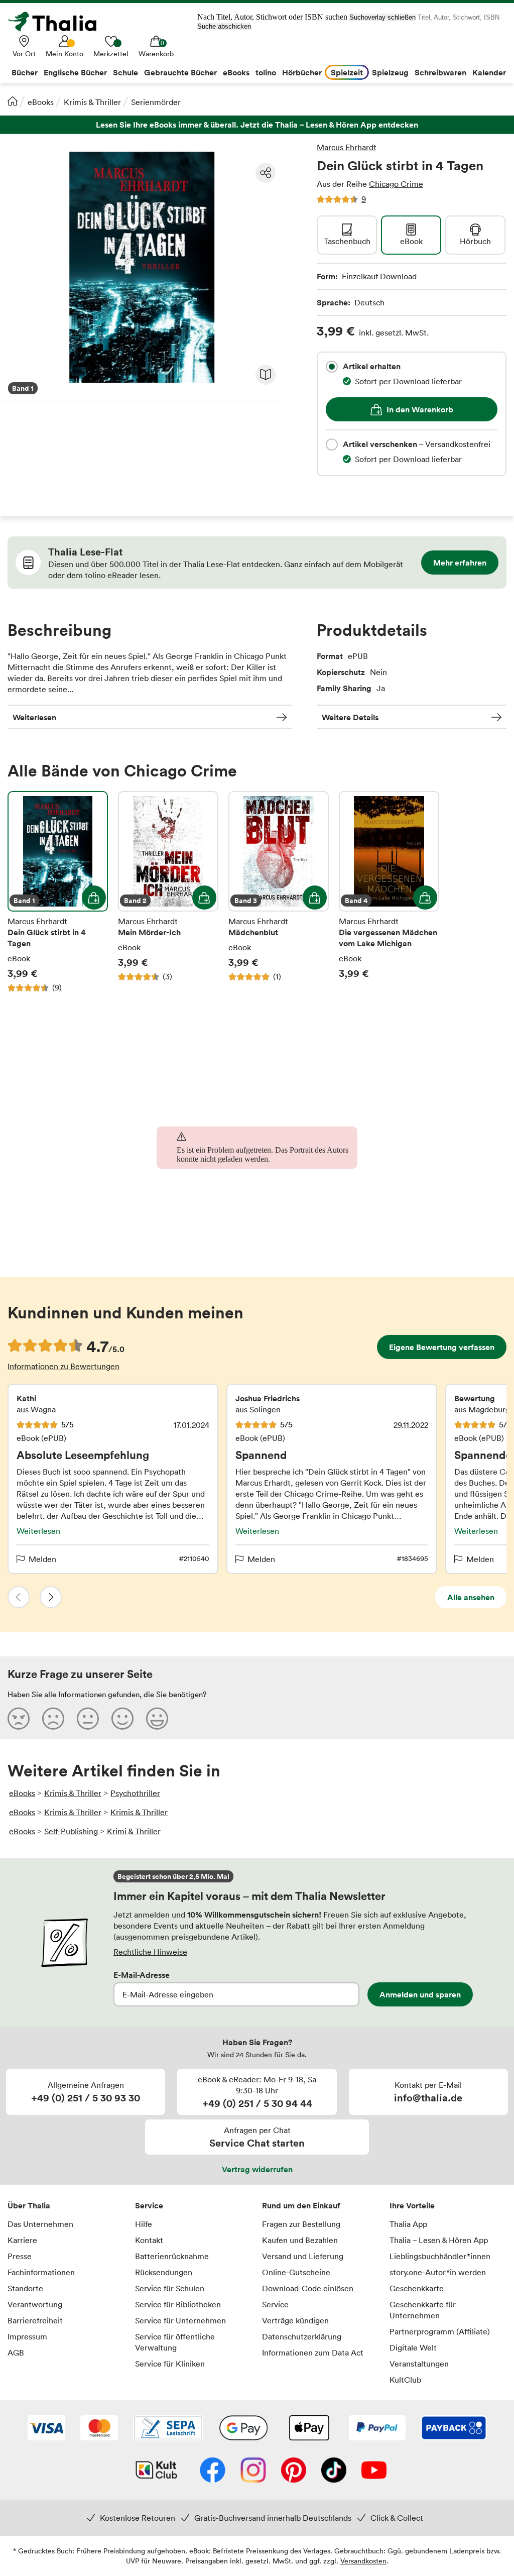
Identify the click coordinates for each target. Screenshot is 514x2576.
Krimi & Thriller (134, 1831)
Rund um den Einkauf (301, 2205)
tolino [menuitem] (266, 72)
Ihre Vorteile (412, 2205)
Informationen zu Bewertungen (63, 1366)
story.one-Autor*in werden (438, 2272)
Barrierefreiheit (35, 2320)
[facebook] (213, 2471)
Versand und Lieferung (303, 2256)
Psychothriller (135, 1793)
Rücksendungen (164, 2272)
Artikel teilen (266, 173)
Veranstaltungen (419, 2364)
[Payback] (454, 2429)
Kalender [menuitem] (489, 72)
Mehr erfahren (460, 563)
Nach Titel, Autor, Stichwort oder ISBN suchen (272, 17)
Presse (20, 2256)
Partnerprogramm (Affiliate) (440, 2331)
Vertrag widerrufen (257, 2169)
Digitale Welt (413, 2347)
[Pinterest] (294, 2471)
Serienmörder (156, 102)
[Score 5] (157, 1718)
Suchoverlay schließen (382, 17)
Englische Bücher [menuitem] (75, 72)
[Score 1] (19, 1718)
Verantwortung (35, 2304)
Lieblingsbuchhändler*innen (440, 2256)
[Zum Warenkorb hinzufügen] (94, 898)
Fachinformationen (41, 2272)
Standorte (25, 2288)
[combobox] (332, 367)
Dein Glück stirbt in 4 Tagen (58, 892)
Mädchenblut (279, 892)
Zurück (19, 1597)
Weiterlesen (34, 717)
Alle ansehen (471, 1597)
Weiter (51, 1597)
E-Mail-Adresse (142, 1975)
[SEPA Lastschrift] (168, 2429)
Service (149, 2205)
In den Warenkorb (420, 409)
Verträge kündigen (295, 2320)
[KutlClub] (156, 2471)
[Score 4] (122, 1718)
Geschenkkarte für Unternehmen (423, 2310)
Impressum (27, 2336)
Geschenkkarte (417, 2288)
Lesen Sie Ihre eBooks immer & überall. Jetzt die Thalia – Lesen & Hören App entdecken (257, 125)
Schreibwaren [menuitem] (440, 72)
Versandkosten (363, 2561)
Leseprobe (266, 375)
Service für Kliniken (170, 2364)
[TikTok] (334, 2471)
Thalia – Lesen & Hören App (439, 2240)
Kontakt (149, 2240)
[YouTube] (374, 2471)
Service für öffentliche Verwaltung (175, 2342)
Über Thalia (29, 2205)
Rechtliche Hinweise (150, 1952)
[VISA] (46, 2429)
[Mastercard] (99, 2429)
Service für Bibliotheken (178, 2304)
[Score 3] (88, 1718)
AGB (16, 2353)
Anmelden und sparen (420, 1994)
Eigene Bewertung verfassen (442, 1347)
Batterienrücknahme (172, 2256)
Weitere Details (350, 717)
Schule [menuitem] (125, 72)
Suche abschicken (224, 26)
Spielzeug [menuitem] (390, 72)
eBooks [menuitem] (236, 72)
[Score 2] (53, 1718)
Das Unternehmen (40, 2224)
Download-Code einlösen (308, 2288)
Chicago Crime (396, 184)
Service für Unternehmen (180, 2320)
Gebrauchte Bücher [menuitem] (180, 72)
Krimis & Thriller (92, 102)
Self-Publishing (72, 1831)
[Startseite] (13, 101)
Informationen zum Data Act (313, 2353)
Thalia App (408, 2224)
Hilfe (144, 2224)
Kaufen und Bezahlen (300, 2240)
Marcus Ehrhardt (347, 147)
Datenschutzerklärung (302, 2336)
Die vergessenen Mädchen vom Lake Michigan (389, 892)
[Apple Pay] (309, 2429)
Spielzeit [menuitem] (347, 72)
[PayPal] (377, 2429)
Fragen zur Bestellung (301, 2224)
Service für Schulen (170, 2288)
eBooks (41, 102)
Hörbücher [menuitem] (302, 72)
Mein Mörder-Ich (168, 892)
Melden (42, 1559)
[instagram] (253, 2471)
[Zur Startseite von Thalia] (58, 22)
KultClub (405, 2380)
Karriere (22, 2240)
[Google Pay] (243, 2429)
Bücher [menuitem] (25, 72)
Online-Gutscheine (296, 2272)
